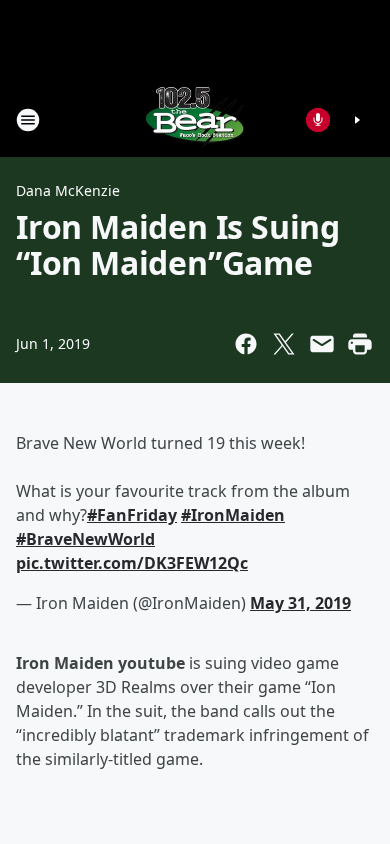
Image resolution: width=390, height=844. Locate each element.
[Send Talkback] (318, 120)
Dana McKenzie (68, 190)
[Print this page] (360, 344)
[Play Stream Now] (357, 120)
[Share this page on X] (284, 344)
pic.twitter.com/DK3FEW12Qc (132, 563)
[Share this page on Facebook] (246, 344)
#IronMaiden (233, 515)
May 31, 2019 (300, 603)
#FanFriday (132, 515)
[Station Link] (195, 119)
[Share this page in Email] (322, 344)
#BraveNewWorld (85, 539)
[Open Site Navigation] (28, 120)
